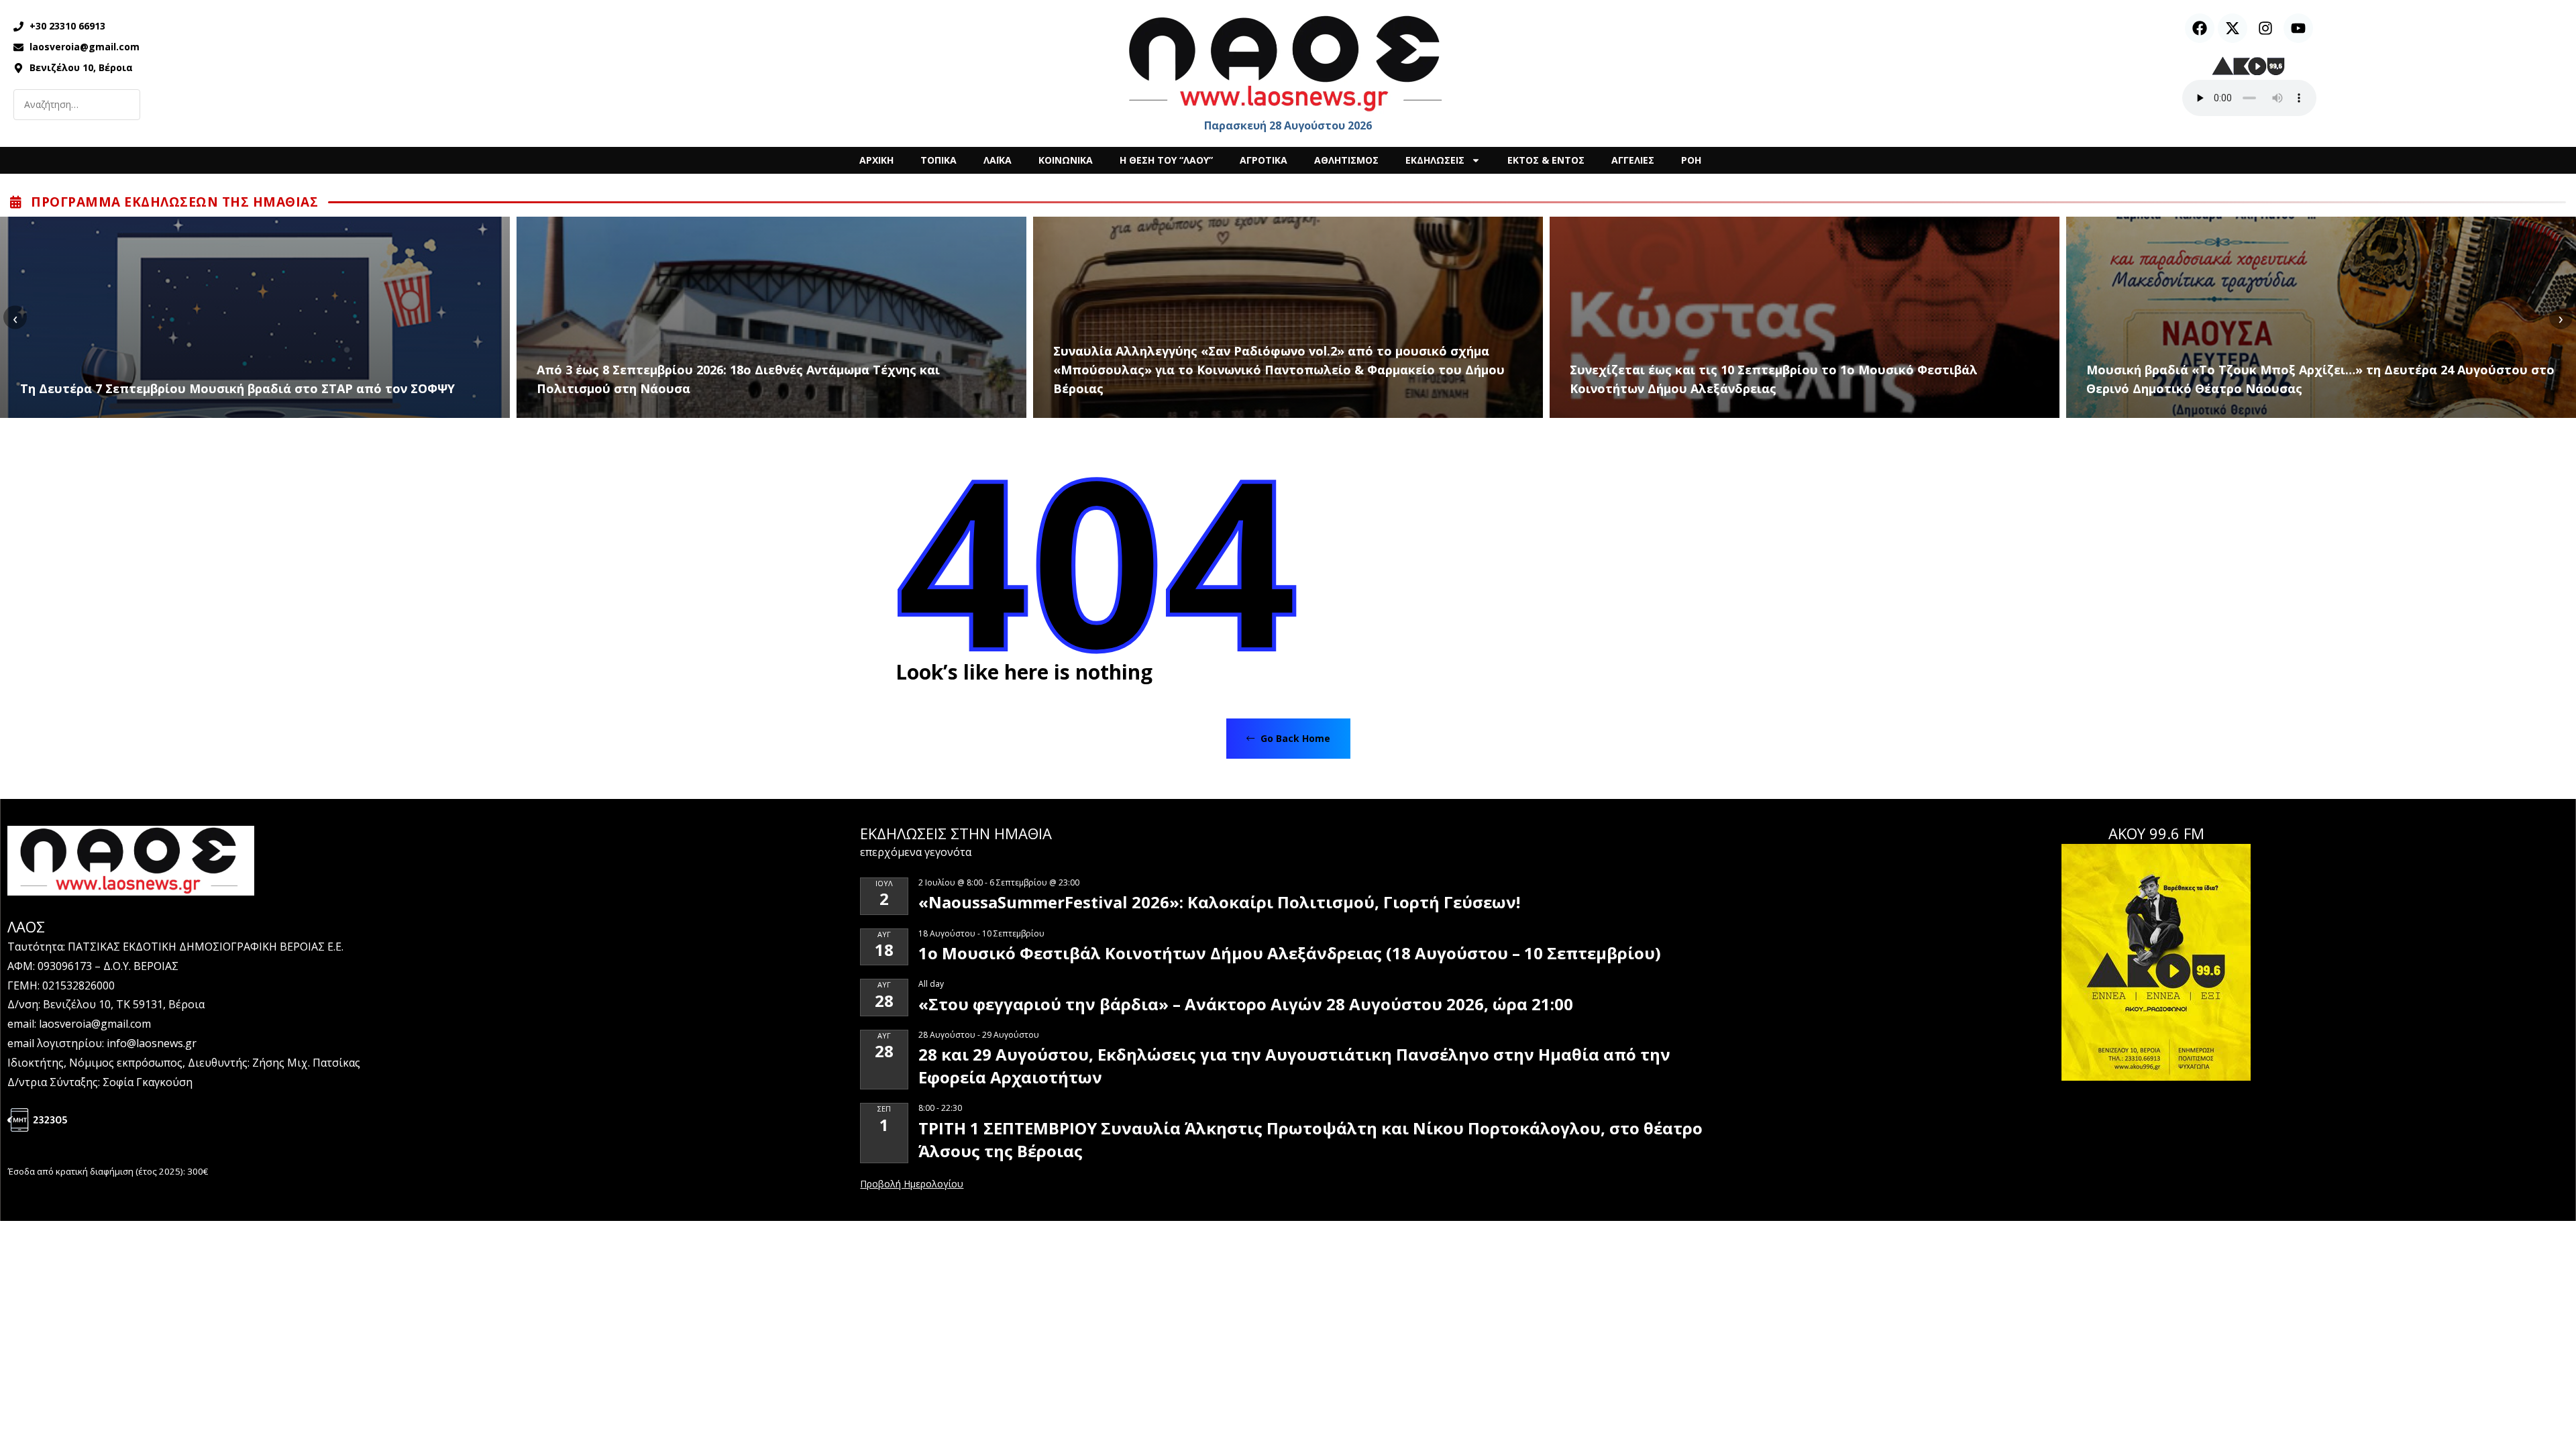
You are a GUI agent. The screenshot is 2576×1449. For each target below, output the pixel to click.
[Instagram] (2265, 28)
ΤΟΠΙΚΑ (938, 160)
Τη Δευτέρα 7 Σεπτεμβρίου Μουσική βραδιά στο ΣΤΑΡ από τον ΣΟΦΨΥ (237, 388)
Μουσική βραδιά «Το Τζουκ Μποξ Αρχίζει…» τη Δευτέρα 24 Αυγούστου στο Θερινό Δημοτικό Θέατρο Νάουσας (2320, 379)
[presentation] (15, 318)
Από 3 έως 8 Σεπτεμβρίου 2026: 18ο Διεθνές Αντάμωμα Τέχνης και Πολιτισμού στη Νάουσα (738, 379)
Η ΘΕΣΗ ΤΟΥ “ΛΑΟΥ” (1166, 160)
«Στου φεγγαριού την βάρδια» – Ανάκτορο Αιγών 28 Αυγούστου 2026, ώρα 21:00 (1246, 1004)
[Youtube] (2298, 28)
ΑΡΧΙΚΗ (876, 160)
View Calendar (912, 1185)
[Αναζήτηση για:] (77, 105)
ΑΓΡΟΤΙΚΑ (1264, 160)
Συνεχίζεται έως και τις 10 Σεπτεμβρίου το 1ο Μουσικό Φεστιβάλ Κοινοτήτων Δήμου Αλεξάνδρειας (1774, 379)
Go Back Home (1294, 738)
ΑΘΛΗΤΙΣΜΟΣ (1346, 160)
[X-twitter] (2233, 28)
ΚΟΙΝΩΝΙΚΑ (1066, 160)
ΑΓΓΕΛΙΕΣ (1633, 160)
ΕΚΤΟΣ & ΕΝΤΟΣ (1546, 160)
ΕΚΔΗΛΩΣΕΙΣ (1435, 160)
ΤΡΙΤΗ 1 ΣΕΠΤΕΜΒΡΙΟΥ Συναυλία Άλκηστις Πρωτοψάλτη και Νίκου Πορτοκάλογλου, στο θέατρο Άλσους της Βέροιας (1310, 1139)
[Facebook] (2200, 28)
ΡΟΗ (1691, 160)
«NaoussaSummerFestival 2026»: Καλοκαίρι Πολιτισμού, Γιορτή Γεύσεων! (1219, 902)
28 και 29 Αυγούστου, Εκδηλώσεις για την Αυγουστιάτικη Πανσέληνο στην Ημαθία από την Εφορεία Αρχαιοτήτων (1294, 1066)
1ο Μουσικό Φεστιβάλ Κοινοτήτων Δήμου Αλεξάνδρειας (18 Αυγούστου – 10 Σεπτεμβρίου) (1290, 953)
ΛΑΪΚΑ (998, 160)
